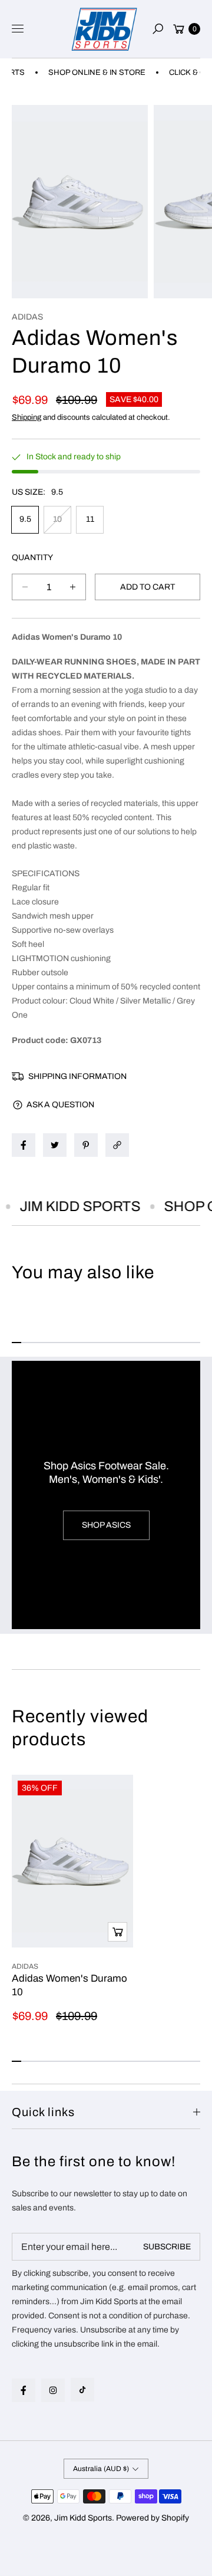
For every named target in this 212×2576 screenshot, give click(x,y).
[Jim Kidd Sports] (104, 29)
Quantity (32, 557)
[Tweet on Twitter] (55, 1145)
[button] (158, 29)
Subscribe (167, 2247)
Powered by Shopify (153, 2518)
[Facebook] (24, 2390)
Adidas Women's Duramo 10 (69, 1985)
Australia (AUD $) (101, 2469)
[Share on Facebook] (24, 1145)
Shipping (26, 417)
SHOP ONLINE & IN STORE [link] (86, 73)
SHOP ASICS (106, 1525)
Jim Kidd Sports (83, 2518)
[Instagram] (53, 2390)
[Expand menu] (18, 29)
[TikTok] (82, 2390)
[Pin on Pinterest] (86, 1145)
